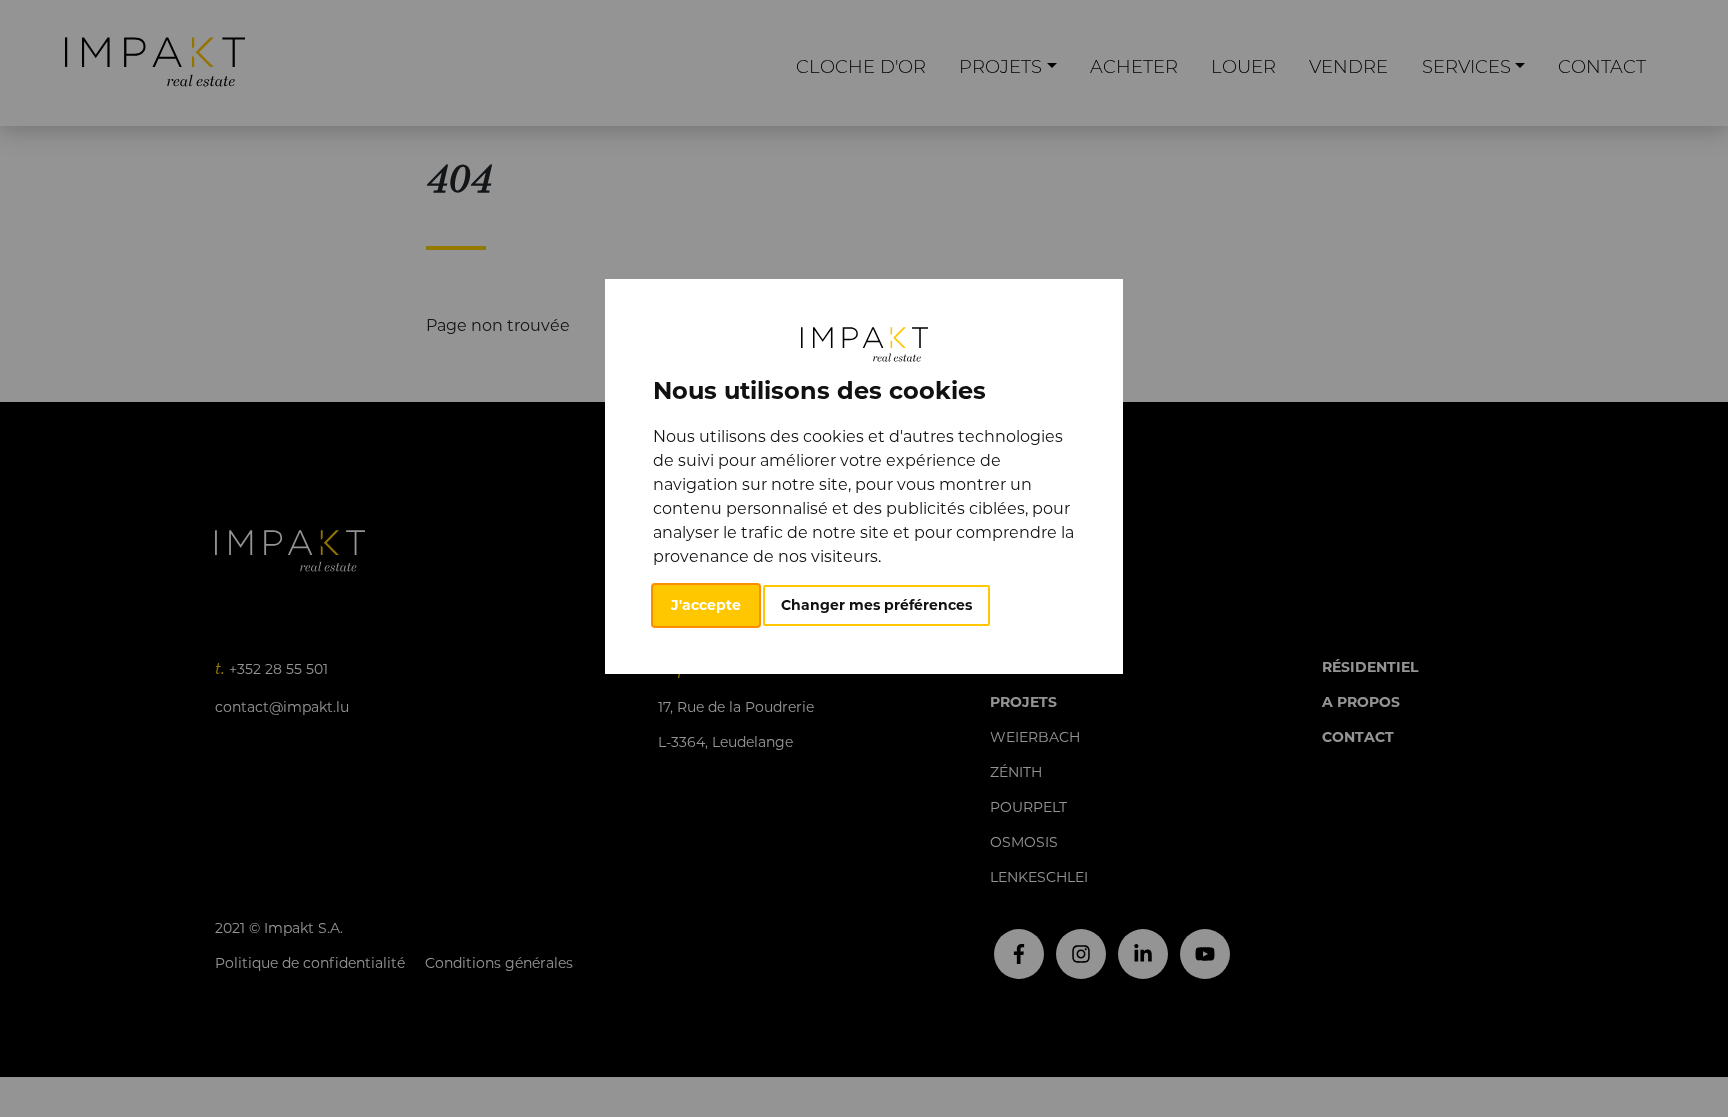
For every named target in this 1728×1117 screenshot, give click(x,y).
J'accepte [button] (706, 605)
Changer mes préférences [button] (876, 605)
